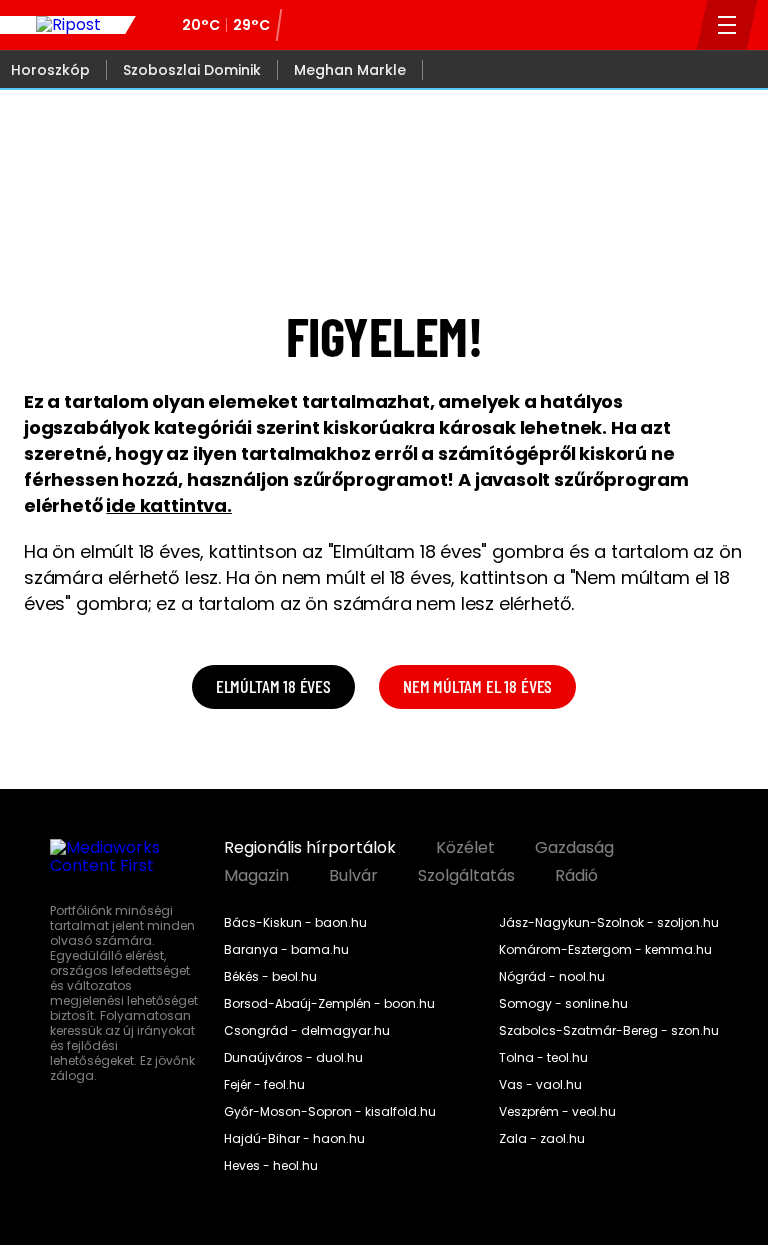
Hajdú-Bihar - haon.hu (294, 1139)
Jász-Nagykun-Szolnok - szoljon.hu (609, 923)
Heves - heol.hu (271, 1166)
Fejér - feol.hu (264, 1085)
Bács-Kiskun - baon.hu (295, 923)
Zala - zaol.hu (542, 1139)
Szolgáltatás (466, 876)
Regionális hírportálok (310, 848)
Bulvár (353, 876)
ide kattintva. (168, 505)
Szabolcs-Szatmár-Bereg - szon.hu (609, 1031)
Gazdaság (574, 848)
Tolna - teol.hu (543, 1058)
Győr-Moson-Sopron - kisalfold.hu (330, 1112)
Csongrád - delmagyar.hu (307, 1031)
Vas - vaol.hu (540, 1085)
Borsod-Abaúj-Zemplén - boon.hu (329, 1004)
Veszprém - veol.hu (557, 1112)
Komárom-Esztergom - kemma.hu (605, 950)
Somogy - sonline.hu (563, 1004)
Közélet (465, 848)
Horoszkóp (50, 70)
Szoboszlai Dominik (192, 70)
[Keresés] (676, 25)
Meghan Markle (350, 70)
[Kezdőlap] (68, 25)
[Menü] (727, 25)
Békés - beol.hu (270, 977)
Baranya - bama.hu (286, 950)
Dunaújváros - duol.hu (293, 1058)
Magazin (256, 876)
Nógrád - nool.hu (552, 977)
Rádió (576, 876)
